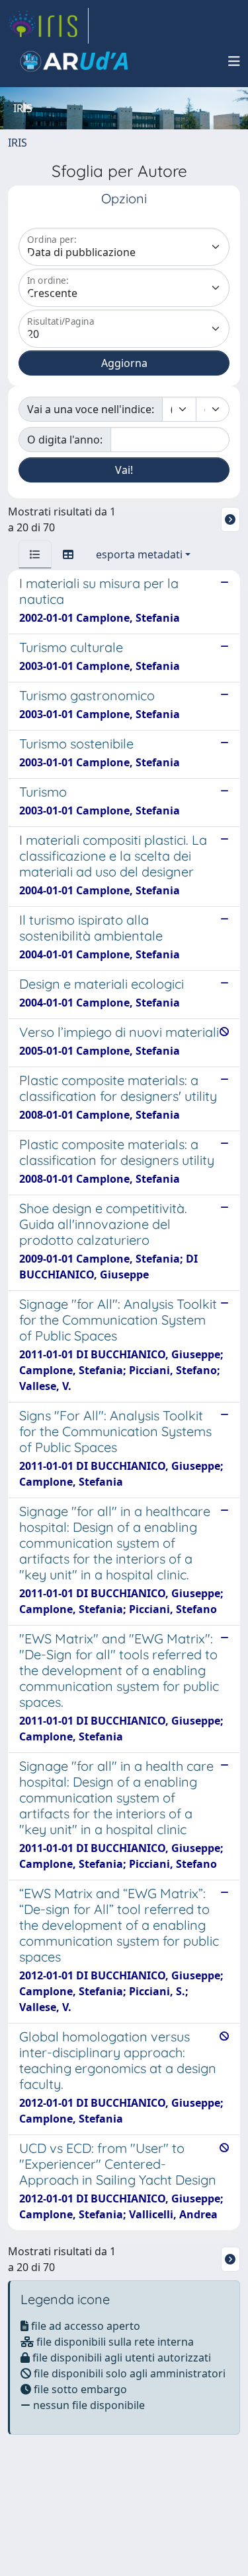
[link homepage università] (74, 61)
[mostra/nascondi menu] (234, 61)
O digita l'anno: (65, 440)
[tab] (35, 554)
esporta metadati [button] (139, 554)
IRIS (18, 143)
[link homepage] (48, 26)
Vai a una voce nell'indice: (91, 409)
